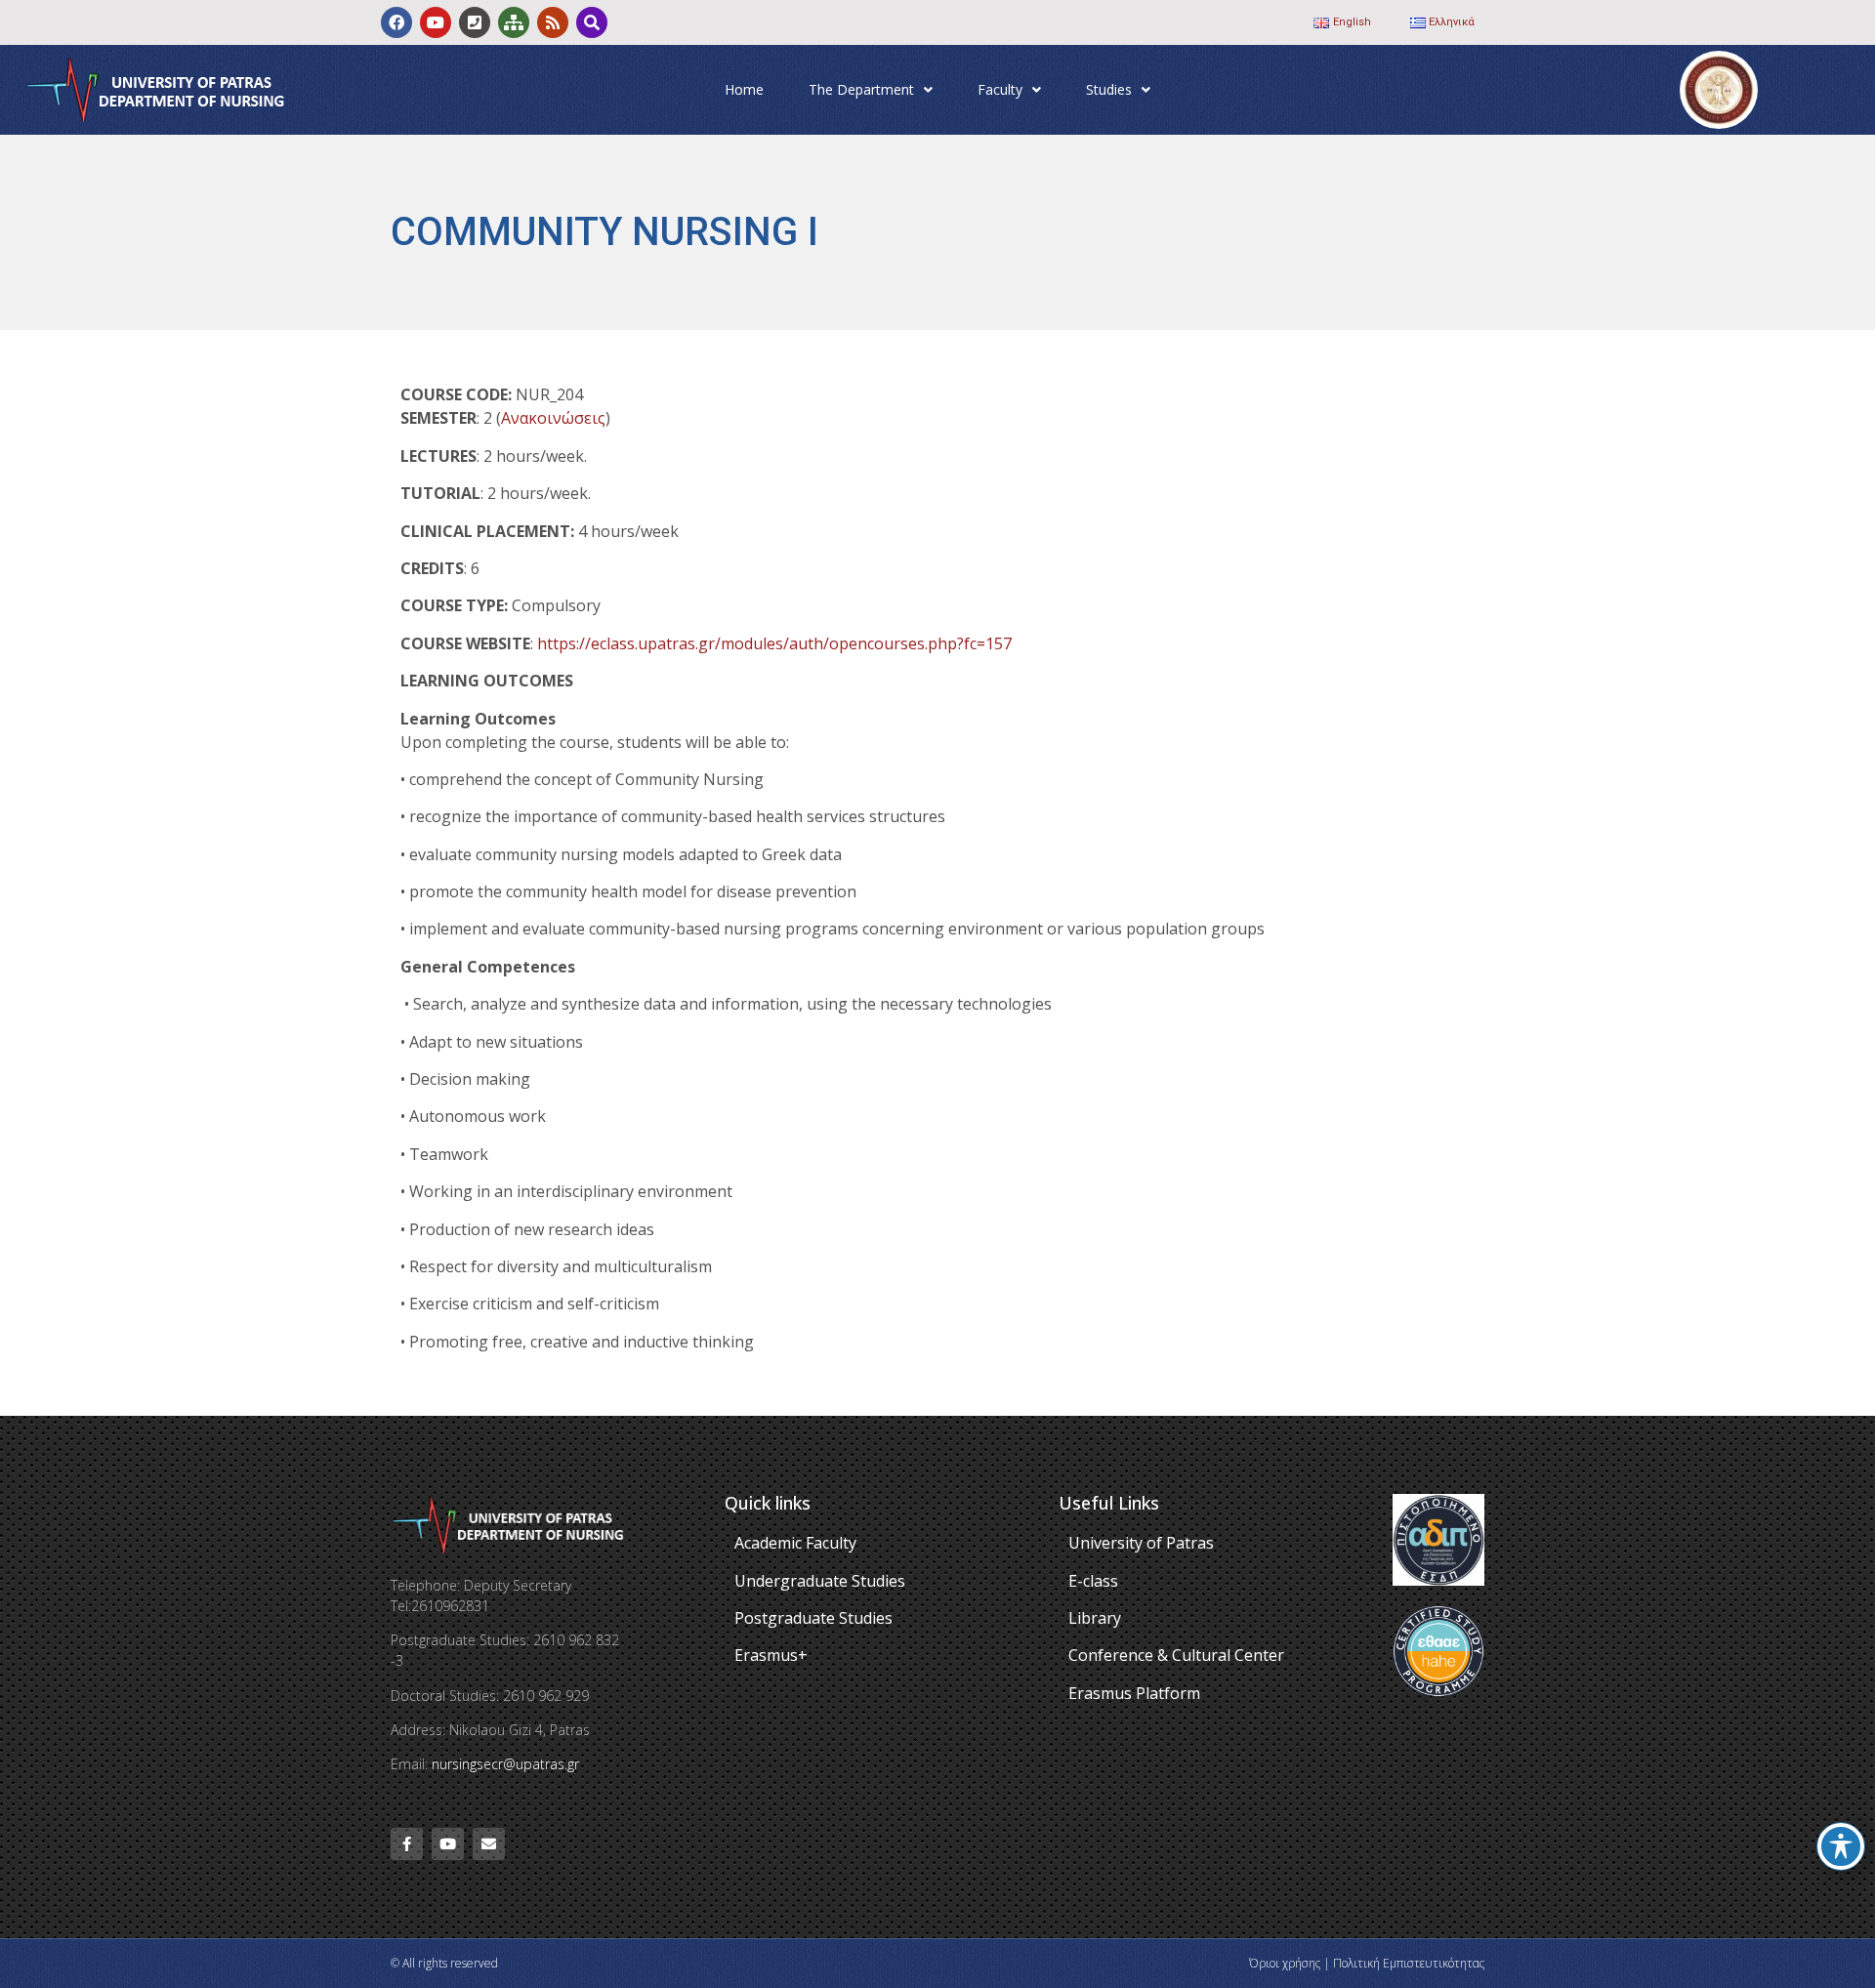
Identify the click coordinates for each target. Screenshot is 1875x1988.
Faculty (1000, 89)
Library (1095, 1618)
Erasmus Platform (1134, 1693)
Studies (1109, 89)
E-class (1093, 1581)
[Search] (592, 22)
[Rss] (553, 22)
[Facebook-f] (407, 1844)
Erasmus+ (771, 1655)
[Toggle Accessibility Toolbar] (1841, 1846)
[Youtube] (436, 22)
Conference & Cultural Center (1176, 1655)
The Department (861, 89)
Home (744, 89)
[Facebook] (396, 22)
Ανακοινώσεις (553, 418)
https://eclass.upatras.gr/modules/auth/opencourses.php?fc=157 (774, 643)
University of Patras (1141, 1543)
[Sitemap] (514, 22)
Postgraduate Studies (813, 1618)
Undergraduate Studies (820, 1581)
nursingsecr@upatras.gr (505, 1764)
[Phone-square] (475, 22)
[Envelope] (489, 1844)
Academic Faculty (795, 1543)
